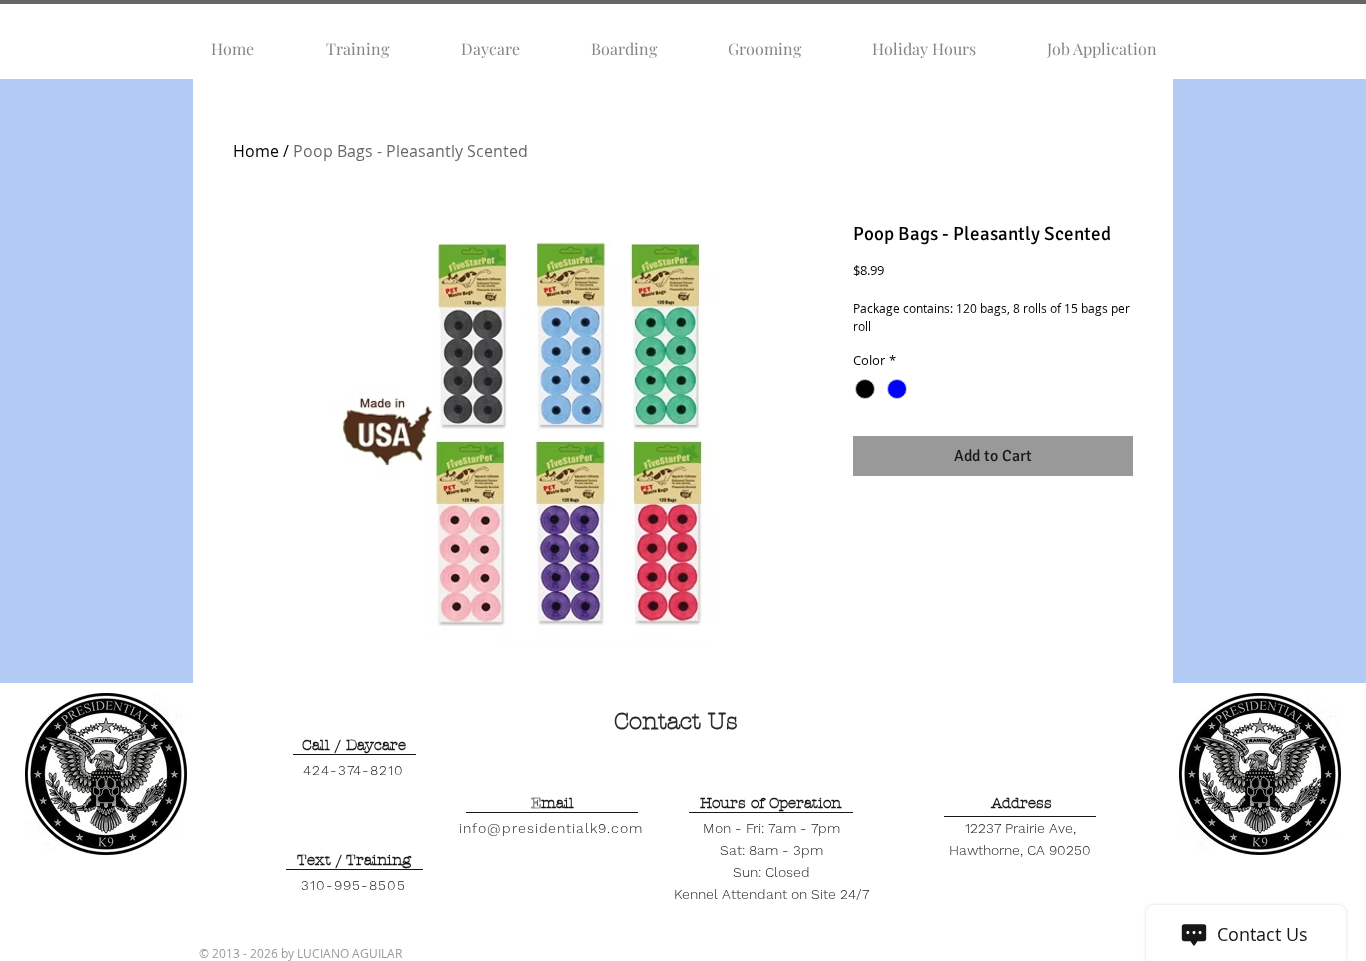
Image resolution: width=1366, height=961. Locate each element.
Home (256, 151)
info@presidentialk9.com (551, 828)
